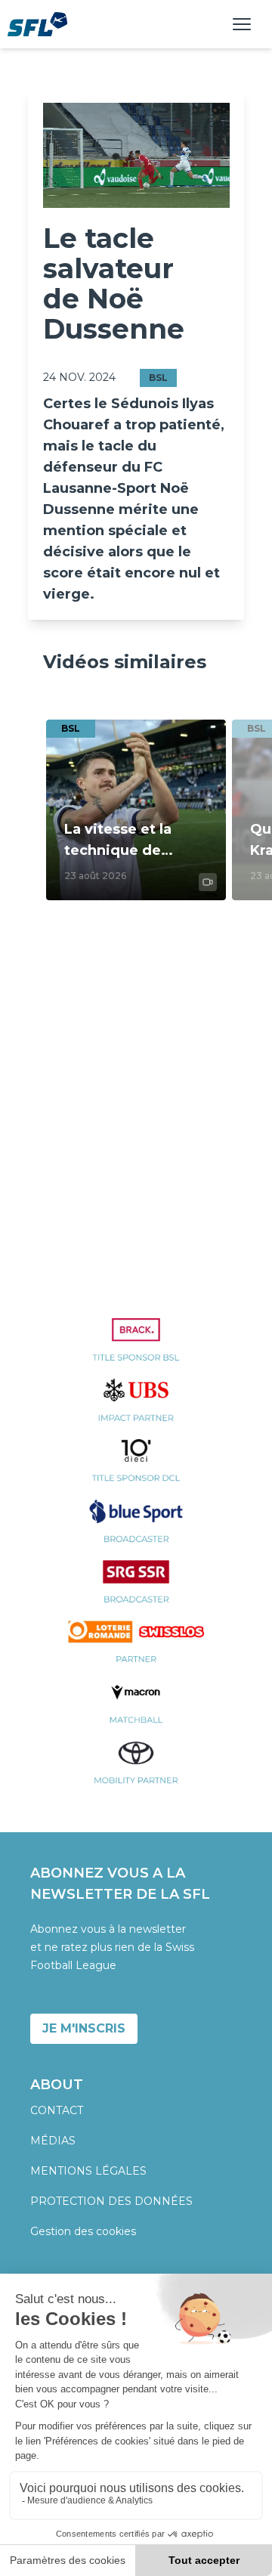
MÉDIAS (53, 2141)
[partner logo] (136, 1348)
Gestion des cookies (83, 2231)
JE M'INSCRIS (84, 2028)
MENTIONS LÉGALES (88, 2171)
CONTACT (57, 2110)
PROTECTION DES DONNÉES (111, 2201)
